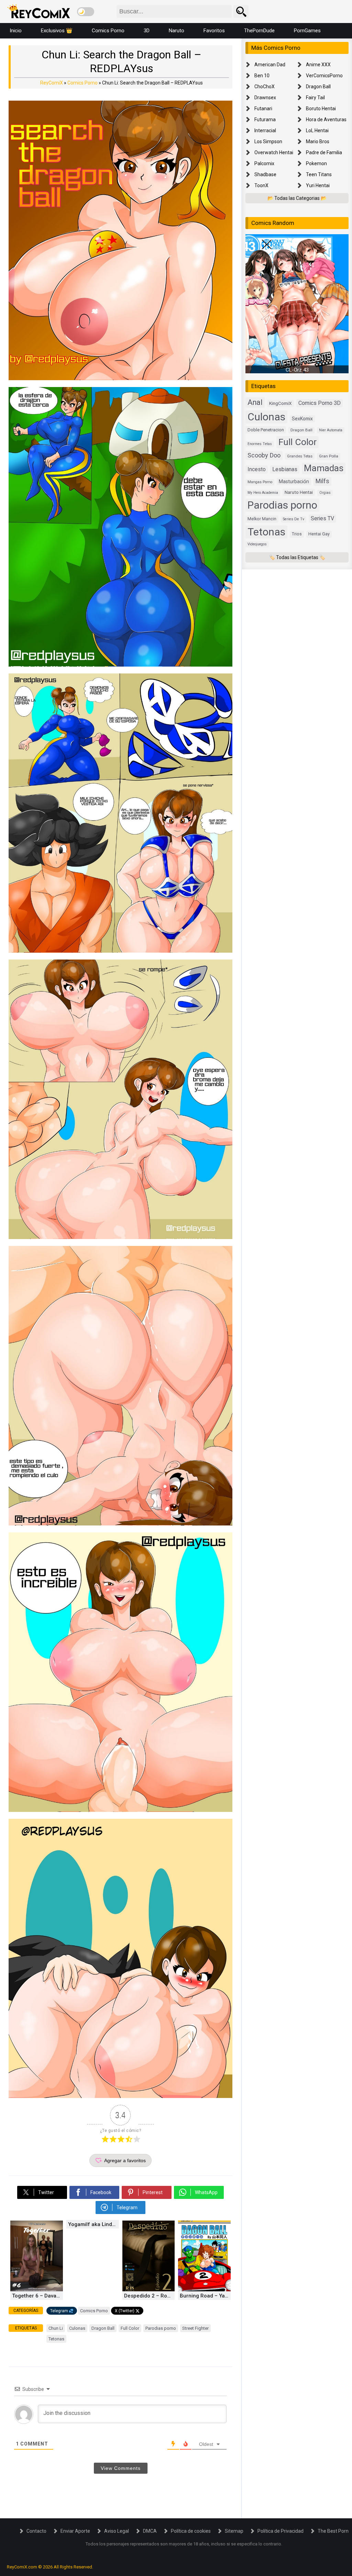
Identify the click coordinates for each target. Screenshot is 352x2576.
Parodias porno (161, 2328)
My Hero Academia (263, 493)
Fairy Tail (315, 98)
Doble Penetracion (266, 430)
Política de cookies (191, 2531)
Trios (297, 534)
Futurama (265, 120)
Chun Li (56, 2328)
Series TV (322, 518)
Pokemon (316, 163)
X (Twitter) (125, 2311)
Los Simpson (268, 141)
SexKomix (302, 419)
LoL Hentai (317, 130)
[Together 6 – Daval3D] (37, 2290)
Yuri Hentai (318, 185)
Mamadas (324, 468)
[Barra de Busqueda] (241, 12)
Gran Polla (329, 456)
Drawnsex (265, 98)
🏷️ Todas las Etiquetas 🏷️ (297, 557)
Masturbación (294, 481)
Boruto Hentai (321, 109)
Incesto (257, 469)
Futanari (263, 109)
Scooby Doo (264, 455)
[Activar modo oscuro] (86, 12)
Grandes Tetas (300, 456)
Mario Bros (318, 141)
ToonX (261, 185)
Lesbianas (285, 469)
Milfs (322, 481)
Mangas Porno (260, 482)
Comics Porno (108, 31)
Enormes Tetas (260, 444)
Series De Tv (294, 519)
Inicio (16, 31)
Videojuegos (257, 544)
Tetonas (56, 2339)
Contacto (36, 2531)
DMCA (150, 2531)
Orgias (325, 493)
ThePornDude (259, 31)
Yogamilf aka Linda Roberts (93, 2224)
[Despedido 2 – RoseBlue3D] (149, 2290)
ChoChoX (265, 87)
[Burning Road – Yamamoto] (204, 2290)
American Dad (270, 65)
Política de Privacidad (280, 2531)
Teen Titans (319, 174)
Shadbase (265, 174)
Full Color (130, 2328)
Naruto (177, 31)
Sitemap (234, 2531)
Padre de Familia (324, 152)
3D (147, 31)
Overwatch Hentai (274, 152)
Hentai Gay (319, 534)
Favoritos (214, 31)
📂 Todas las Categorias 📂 (297, 198)
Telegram (59, 2311)
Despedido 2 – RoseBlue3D (150, 2296)
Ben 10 (262, 76)
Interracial (265, 130)
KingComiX (280, 403)
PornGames (307, 31)
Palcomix (264, 163)
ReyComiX (52, 83)
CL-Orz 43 (297, 370)
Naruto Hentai (299, 492)
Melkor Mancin (262, 519)
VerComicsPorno (324, 76)
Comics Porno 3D (320, 403)
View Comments (121, 2468)
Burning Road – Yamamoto (205, 2296)
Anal (255, 402)
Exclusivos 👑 (57, 31)
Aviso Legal (117, 2531)
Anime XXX (318, 65)
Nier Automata (331, 430)
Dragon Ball (103, 2328)
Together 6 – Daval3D (37, 2296)
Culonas (77, 2328)
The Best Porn (333, 2531)
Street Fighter (195, 2328)
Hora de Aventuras (326, 120)
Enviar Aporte (75, 2531)
